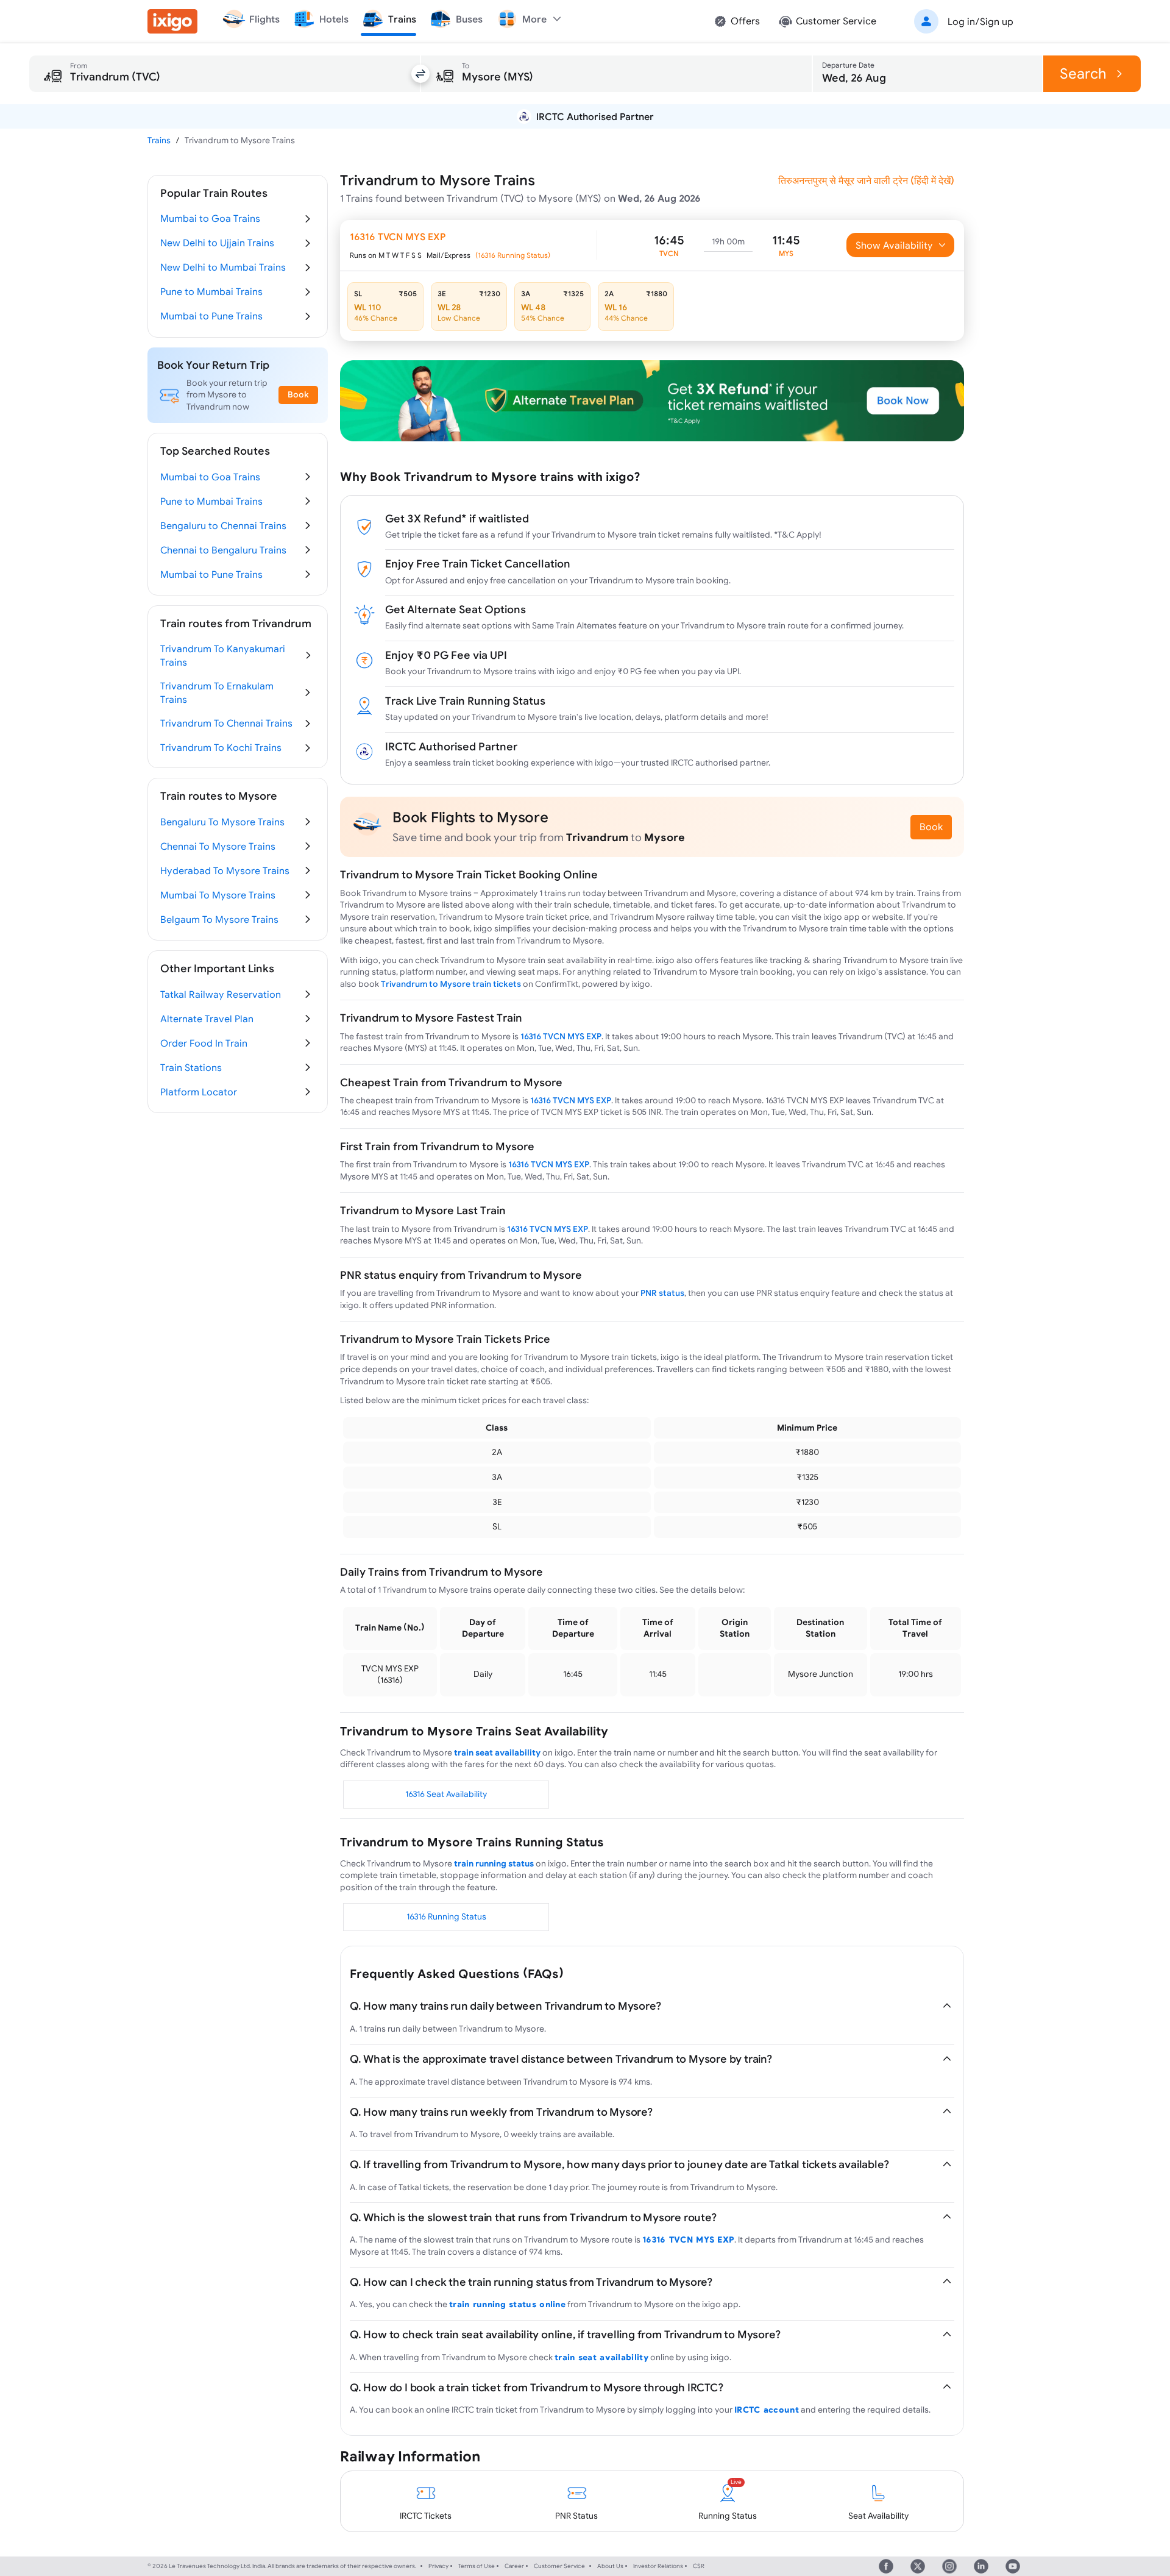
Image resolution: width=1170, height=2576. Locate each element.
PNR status (662, 1293)
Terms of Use (477, 2566)
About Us (610, 2566)
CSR (699, 2566)
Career (514, 2566)
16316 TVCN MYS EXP (561, 1036)
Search (1083, 73)
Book (931, 827)
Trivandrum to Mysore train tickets (451, 984)
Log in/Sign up (980, 21)
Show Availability (894, 245)
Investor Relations (658, 2566)
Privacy (438, 2566)
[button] (962, 21)
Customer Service (559, 2566)
